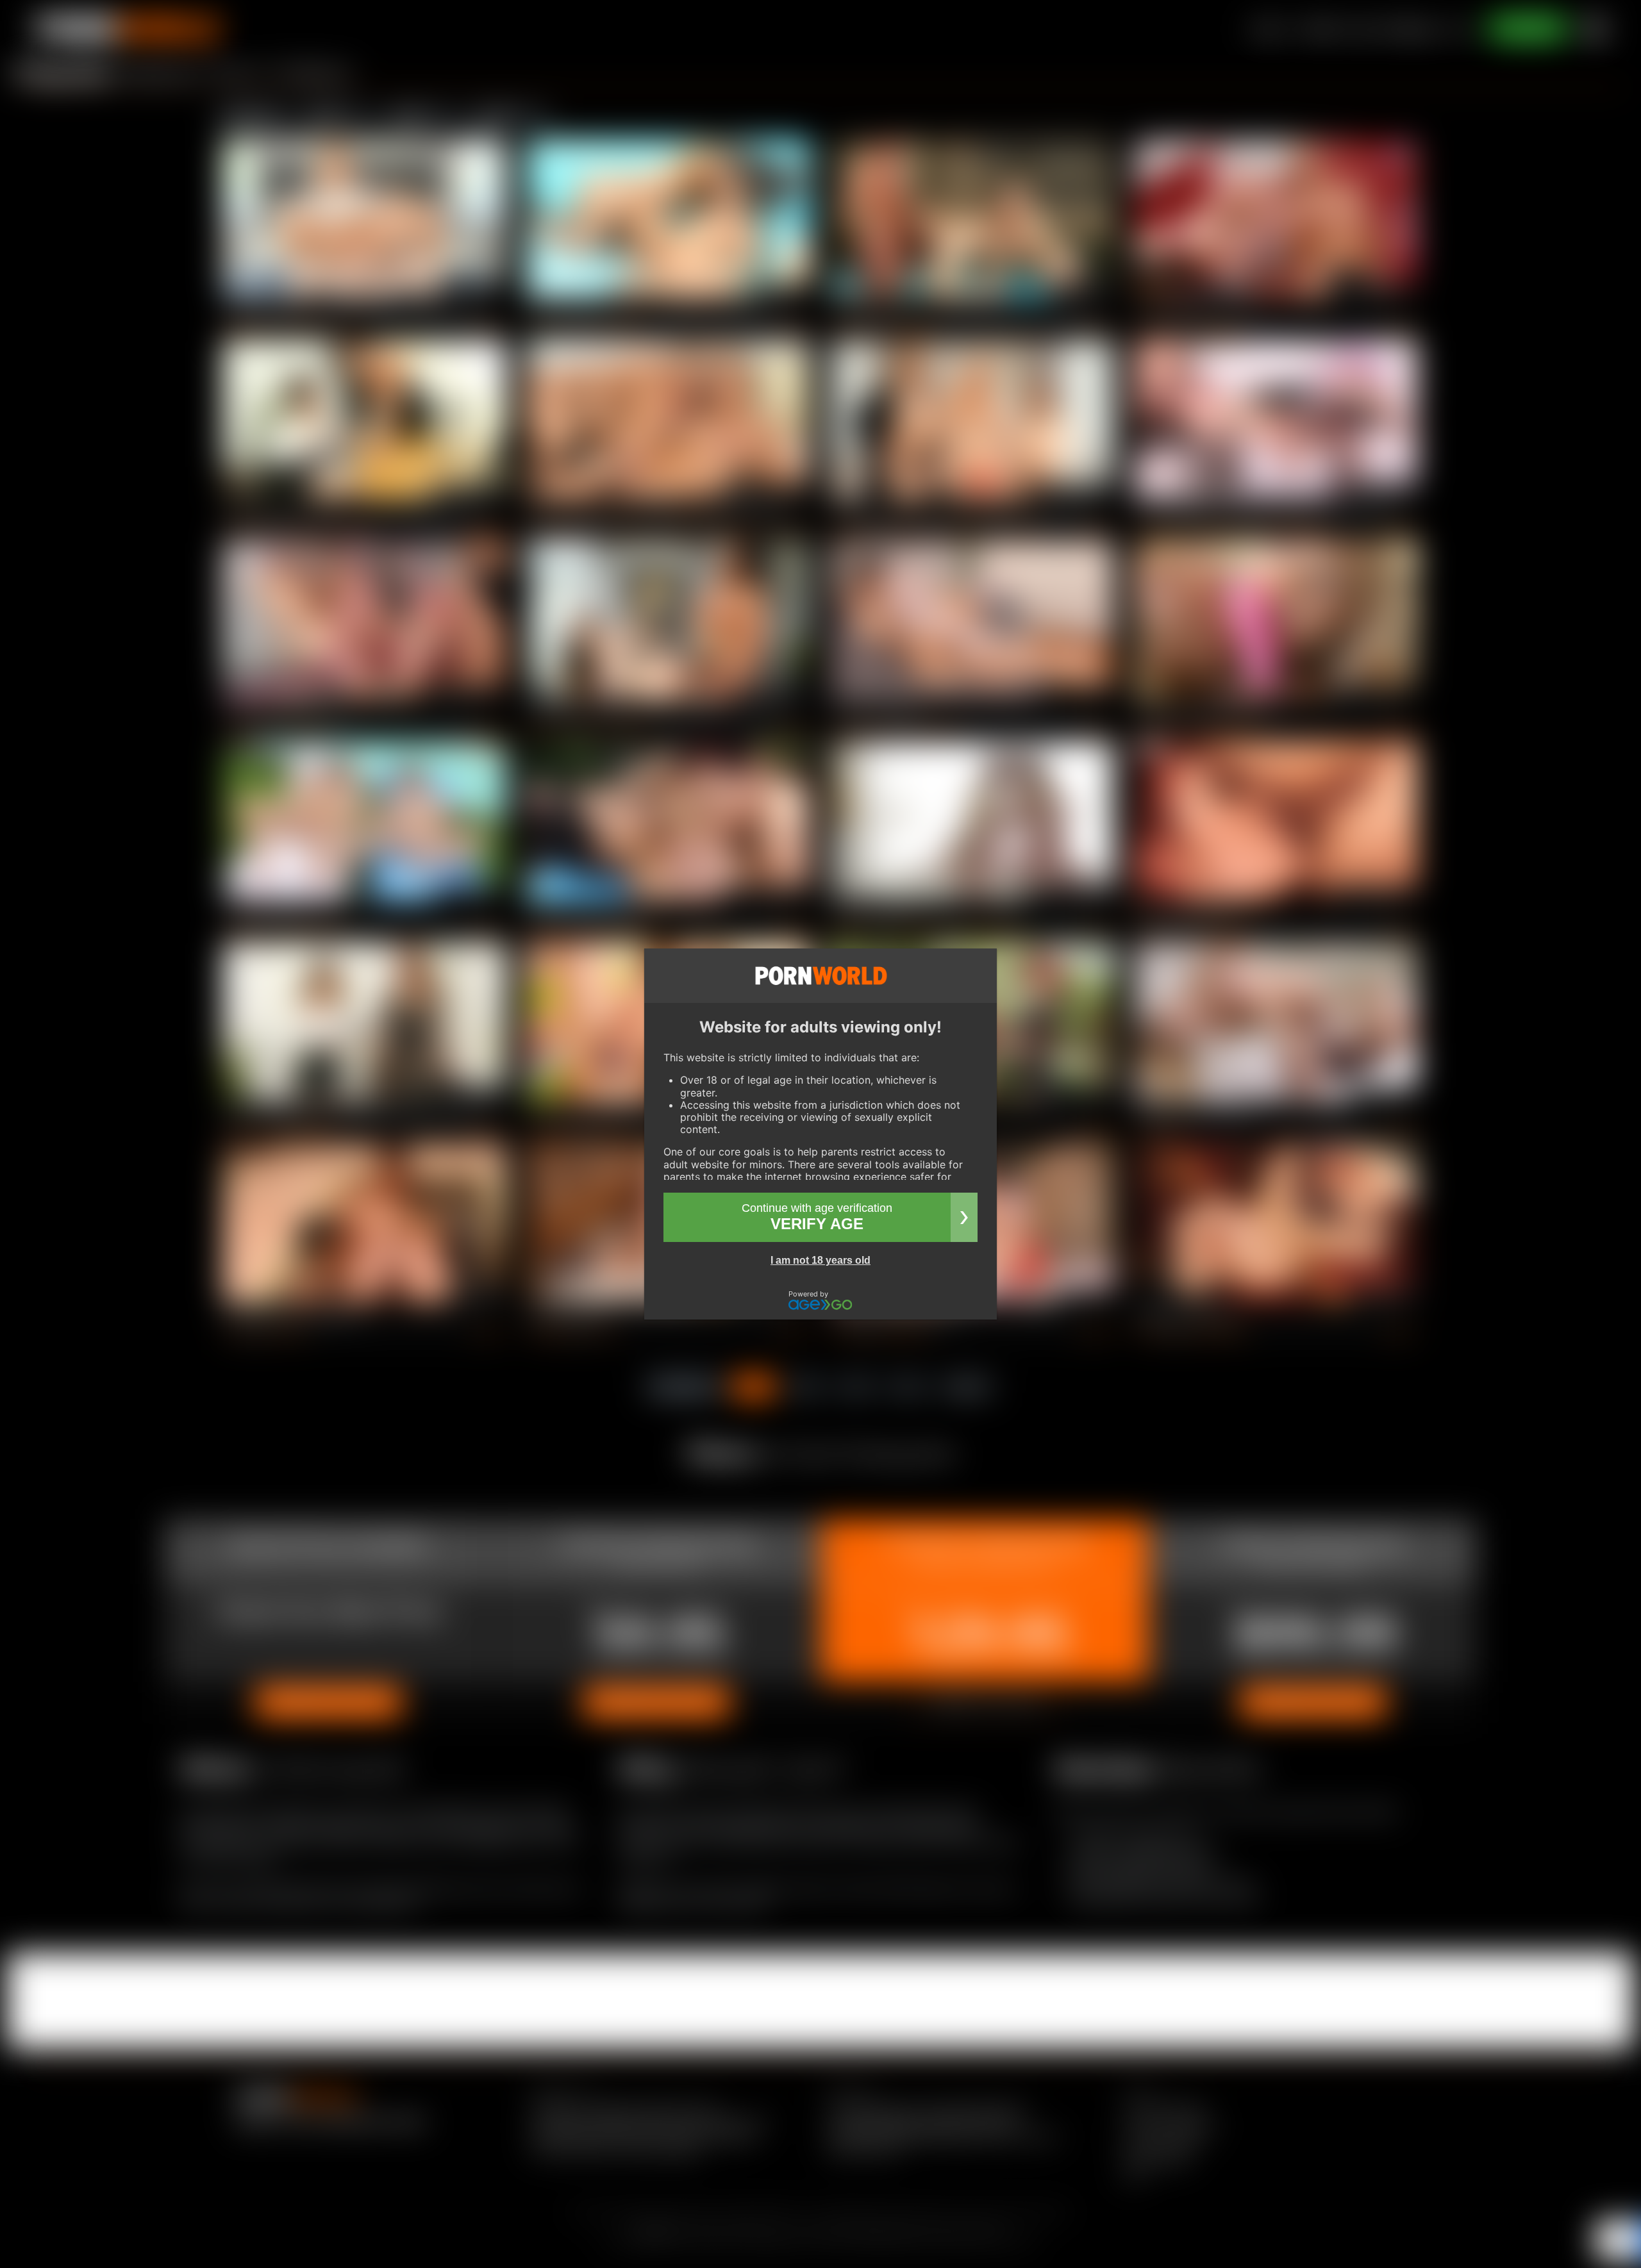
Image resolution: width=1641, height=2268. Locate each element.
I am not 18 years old (820, 1260)
